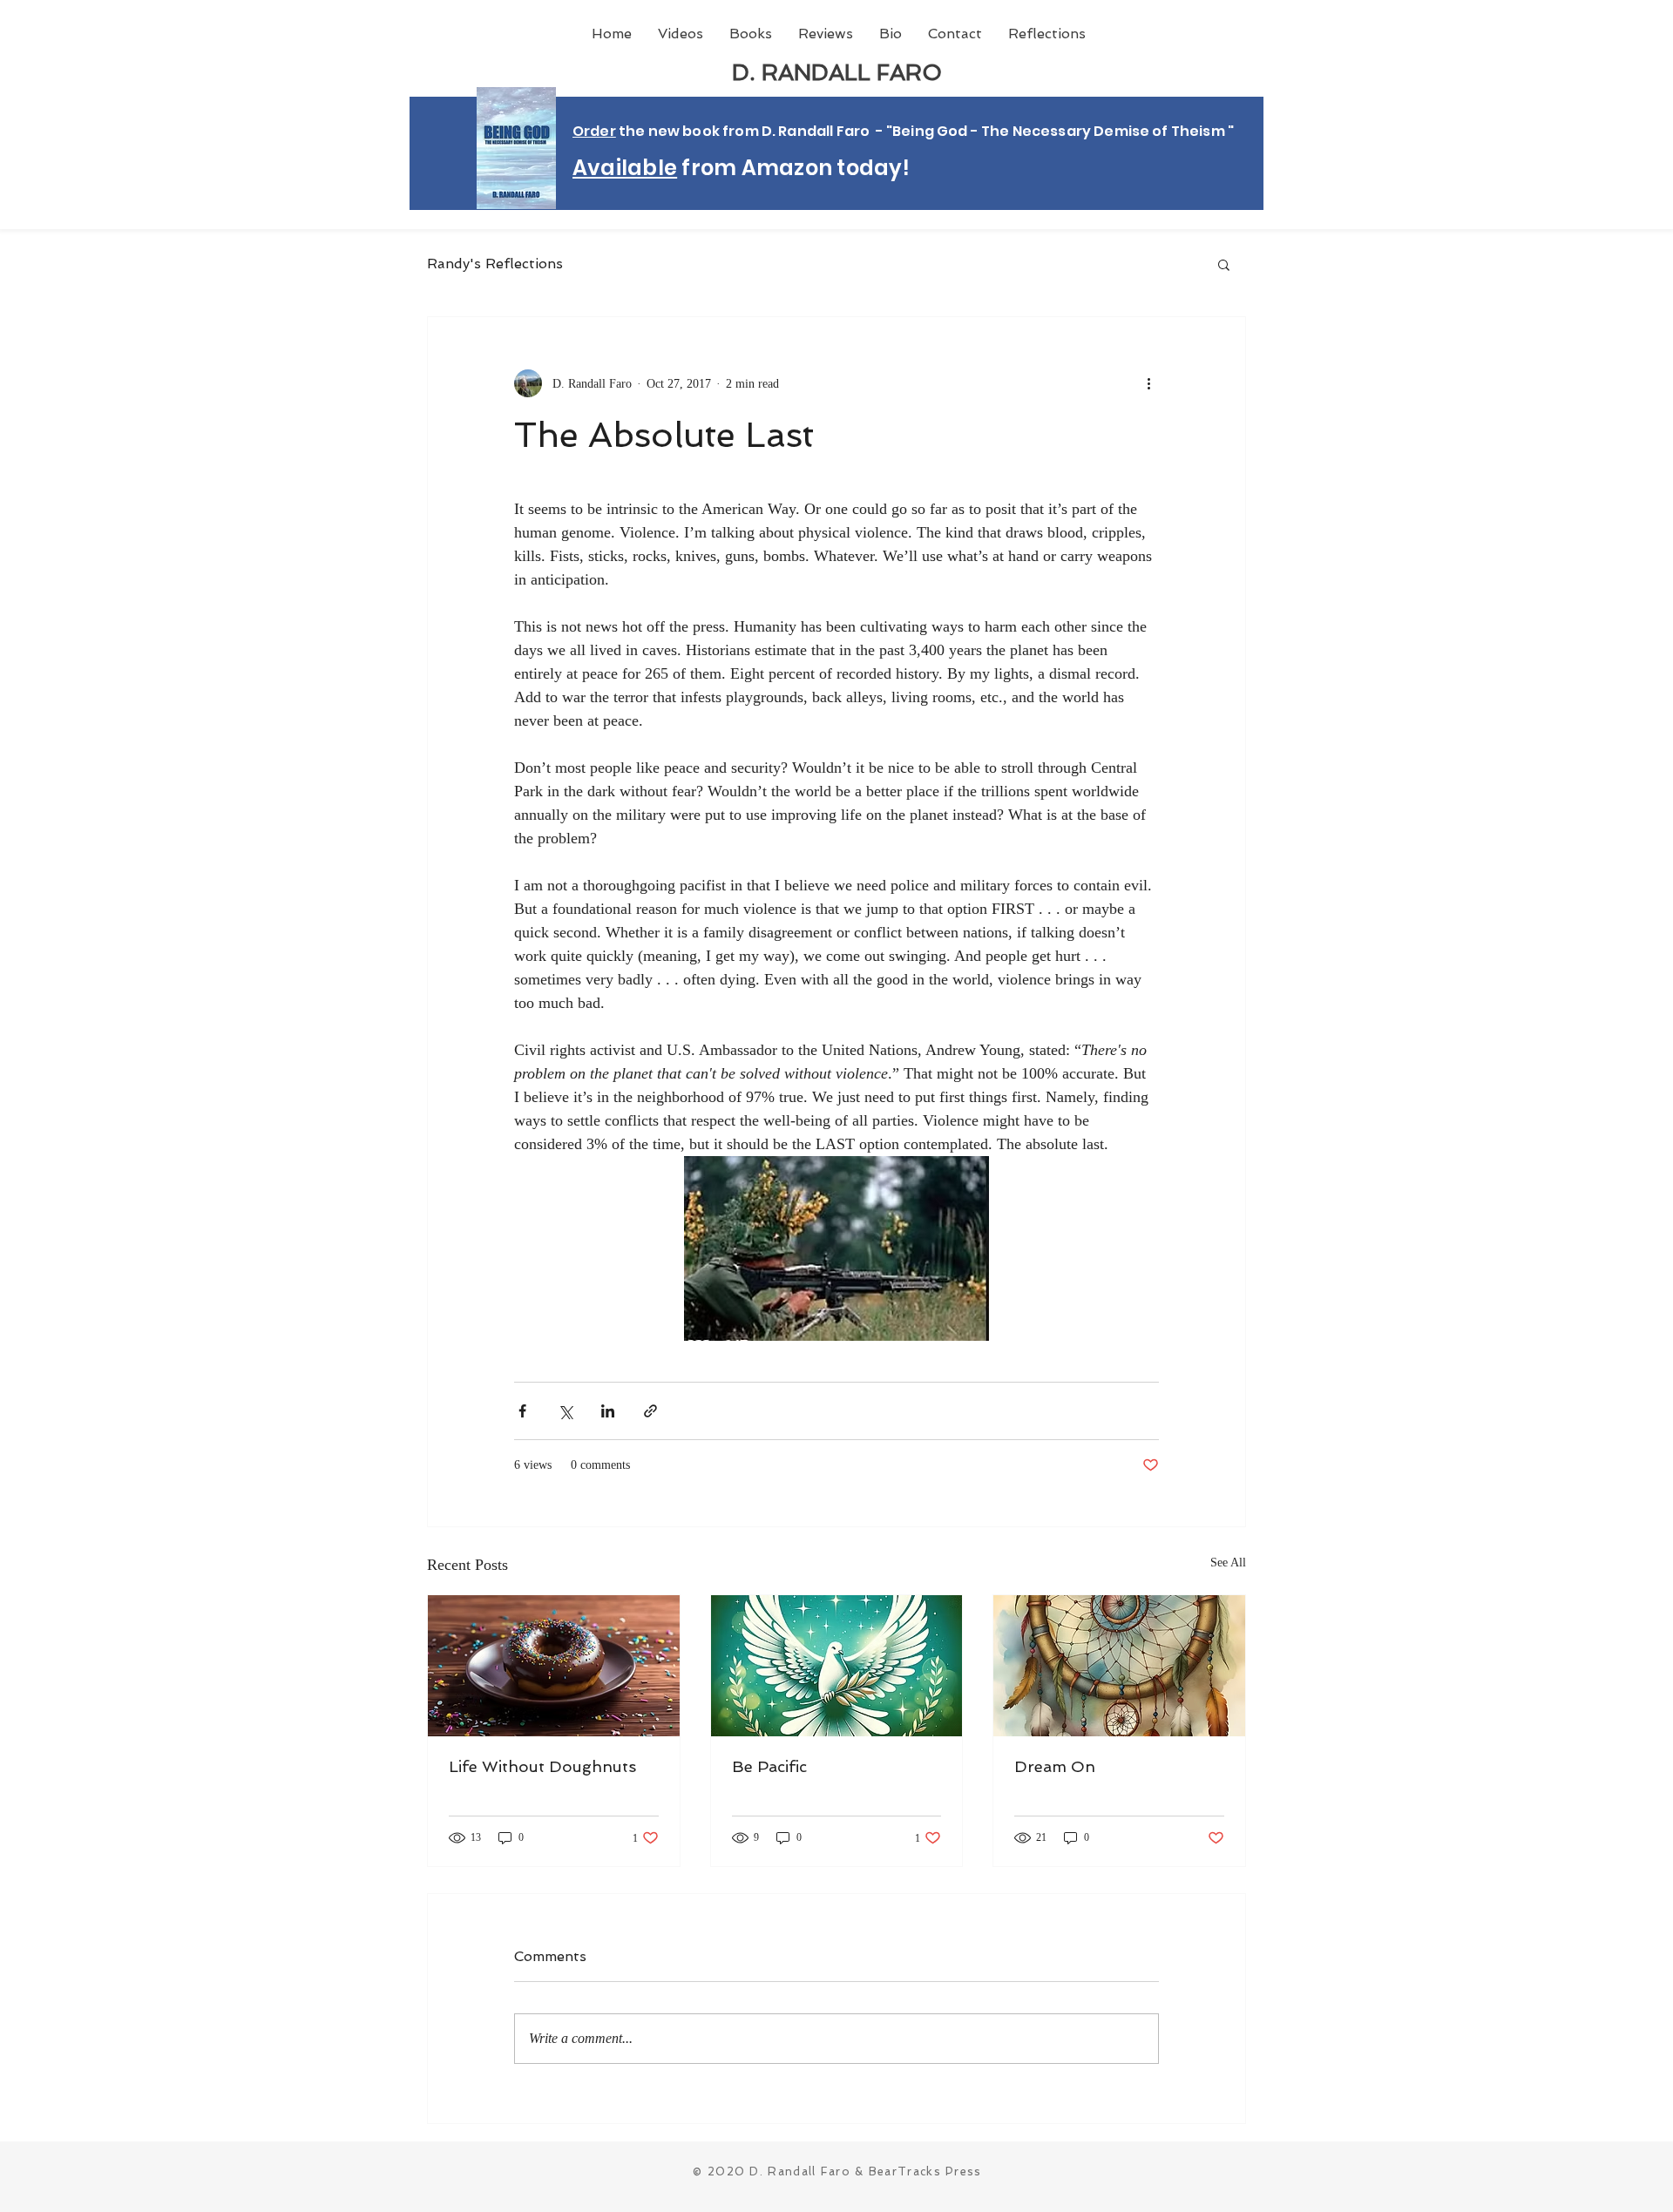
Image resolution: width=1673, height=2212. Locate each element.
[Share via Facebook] (522, 1411)
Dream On (1055, 1766)
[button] (1224, 264)
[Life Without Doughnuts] (554, 1666)
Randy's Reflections (495, 264)
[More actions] (1148, 383)
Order (594, 131)
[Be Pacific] (837, 1666)
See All (1228, 1563)
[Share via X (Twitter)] (565, 1411)
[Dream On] (1119, 1666)
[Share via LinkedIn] (608, 1411)
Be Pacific (769, 1766)
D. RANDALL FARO (837, 72)
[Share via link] (650, 1411)
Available (625, 168)
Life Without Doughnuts (542, 1766)
